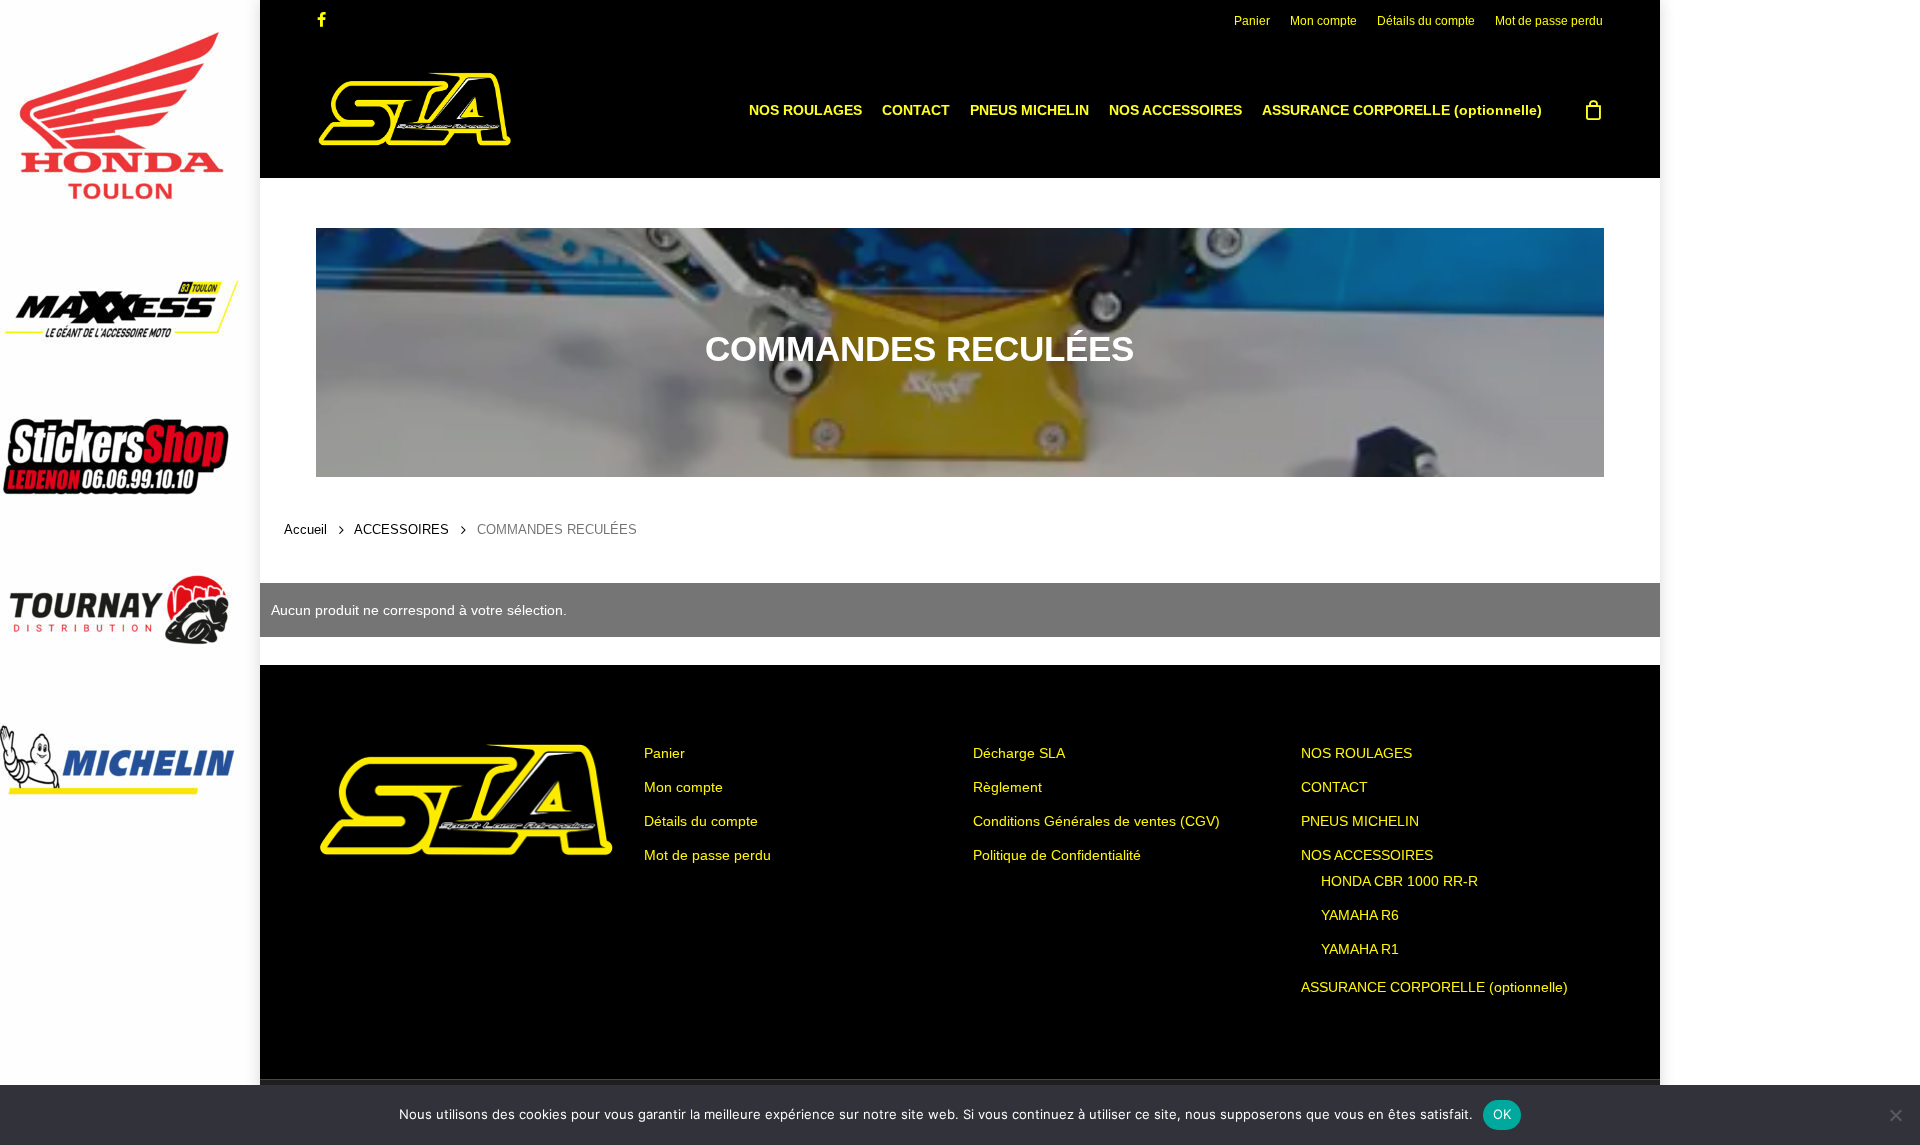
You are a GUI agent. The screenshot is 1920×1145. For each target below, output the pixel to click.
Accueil (305, 529)
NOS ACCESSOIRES (1367, 855)
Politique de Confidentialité (1057, 855)
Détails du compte (701, 821)
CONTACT (1334, 787)
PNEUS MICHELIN (1360, 821)
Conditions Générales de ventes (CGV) (1096, 821)
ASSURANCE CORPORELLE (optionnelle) (1434, 987)
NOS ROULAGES (1356, 753)
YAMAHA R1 (1360, 949)
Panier (664, 753)
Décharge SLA (1019, 753)
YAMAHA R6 (1360, 915)
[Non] (1895, 1115)
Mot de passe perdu (707, 855)
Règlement (1007, 787)
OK (1502, 1114)
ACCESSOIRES (401, 529)
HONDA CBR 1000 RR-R (1399, 881)
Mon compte (683, 787)
